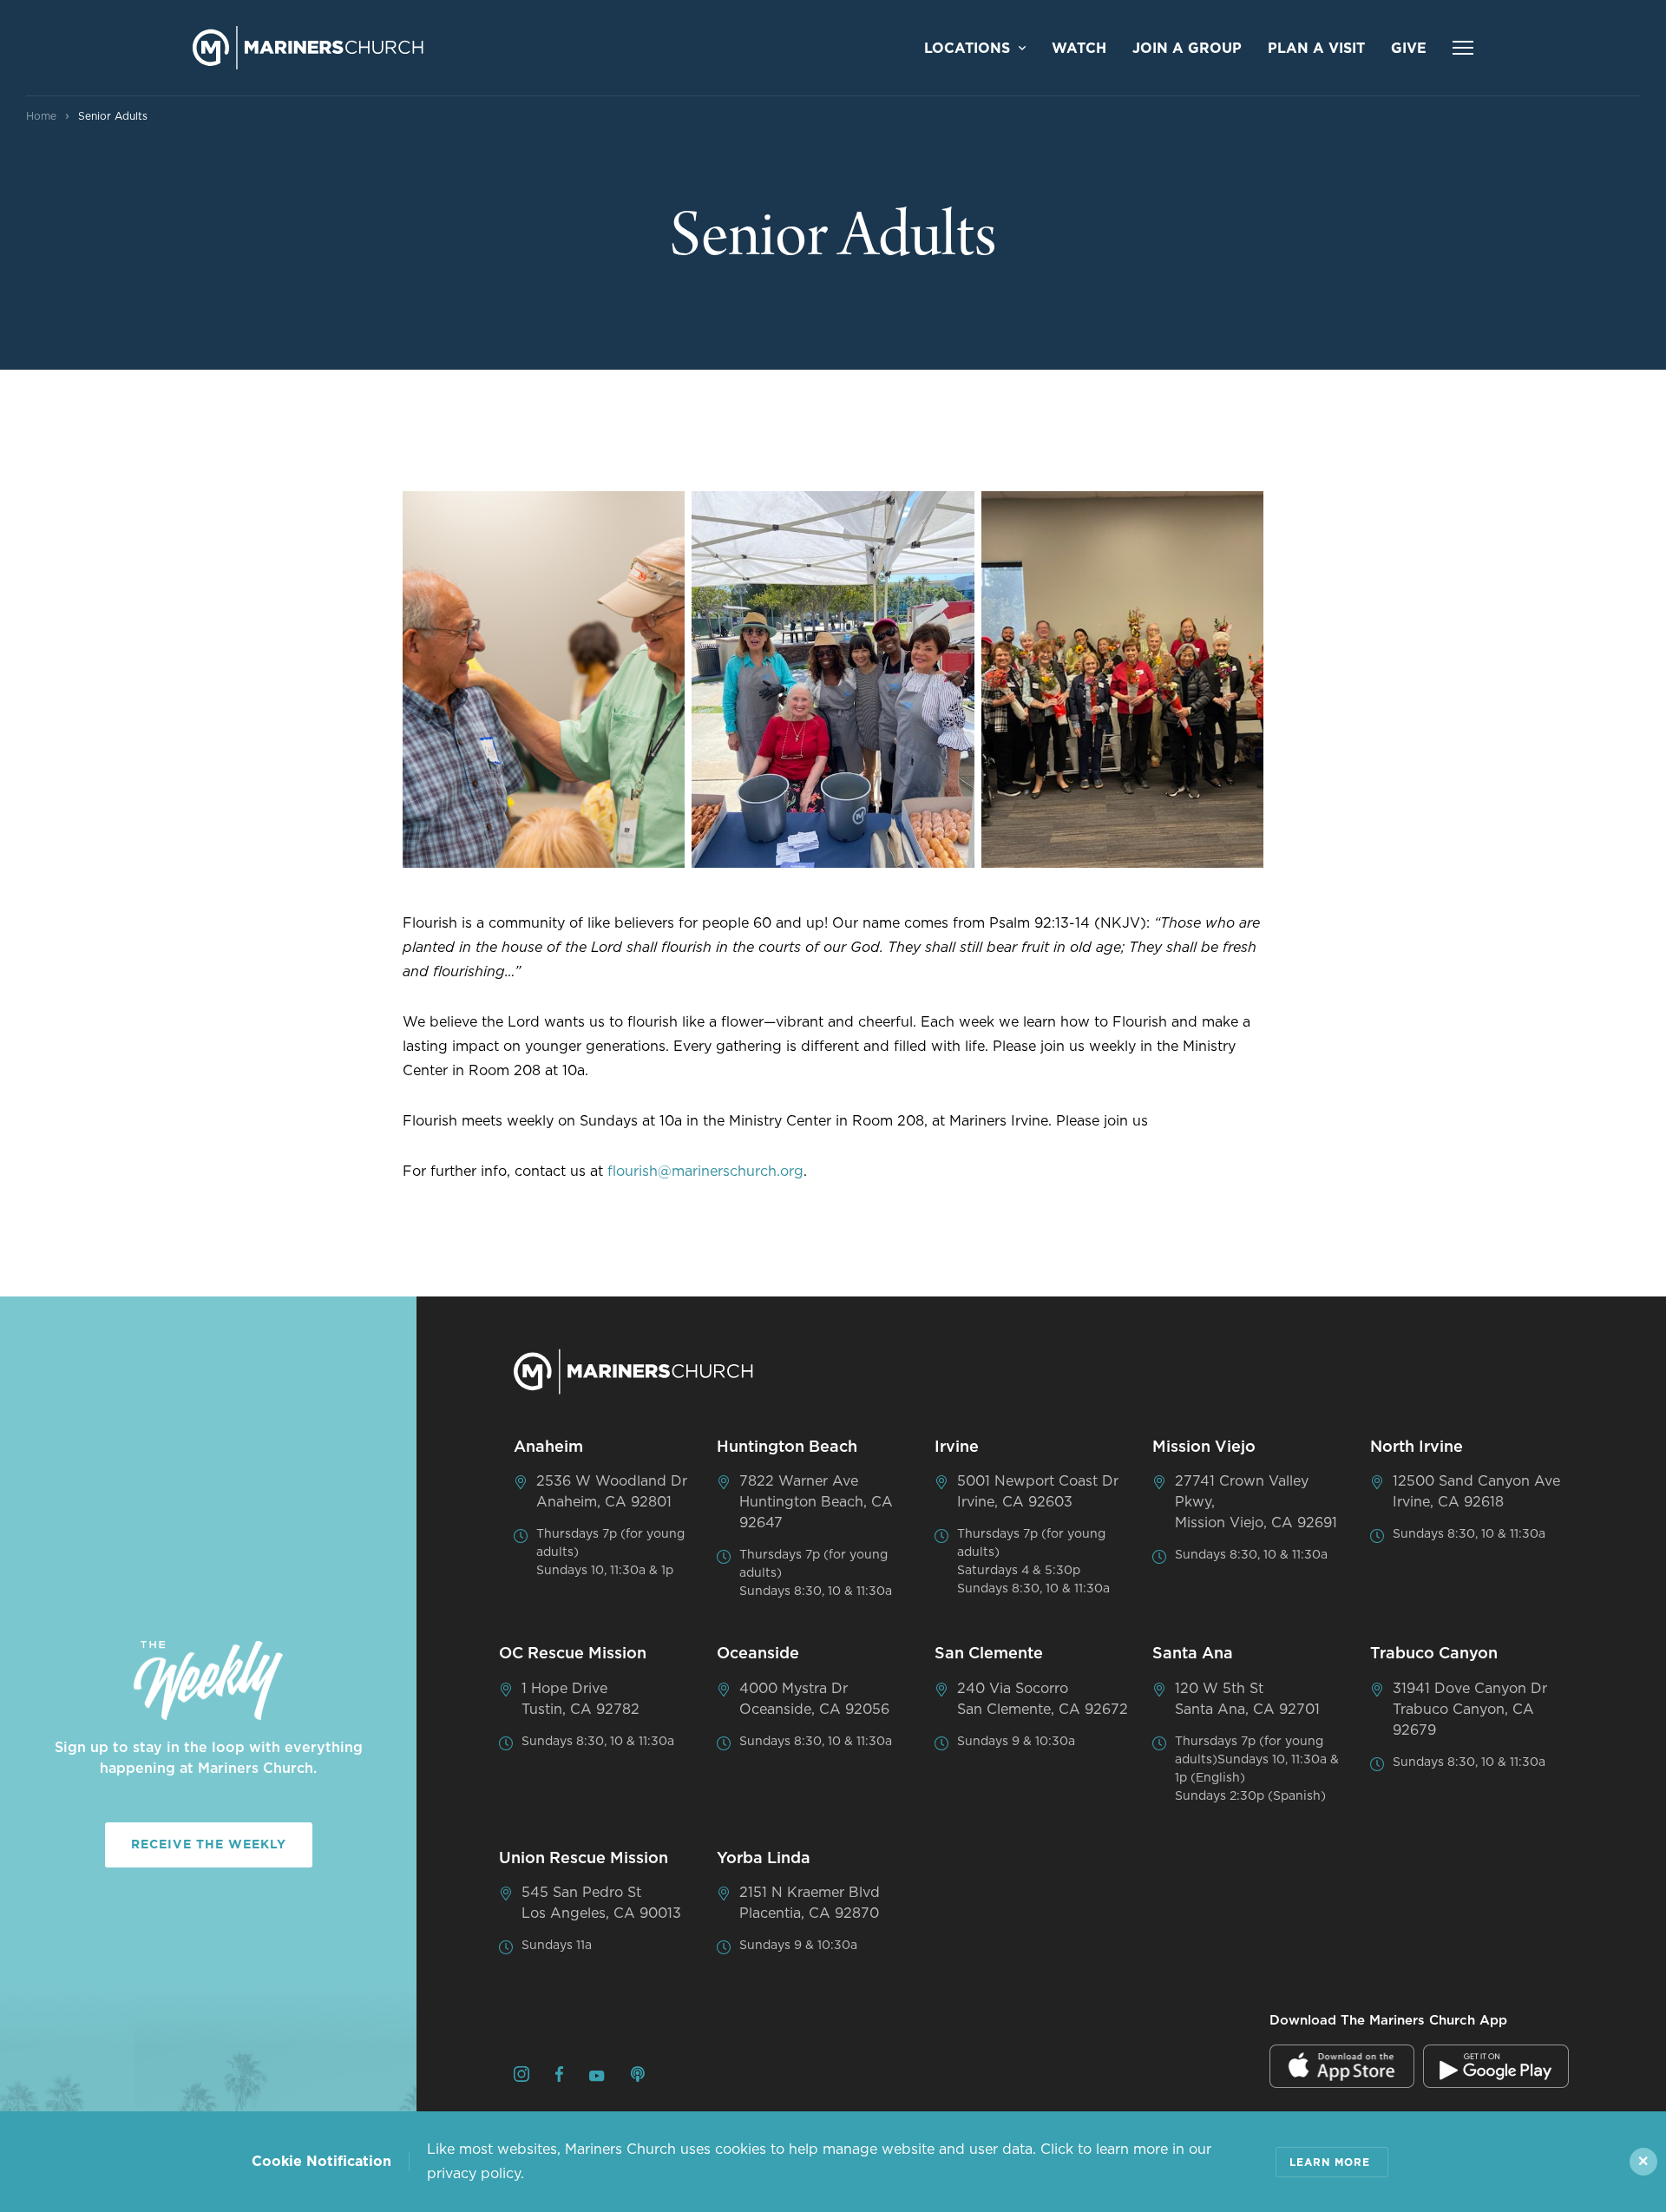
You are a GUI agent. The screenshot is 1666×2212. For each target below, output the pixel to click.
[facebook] (559, 2077)
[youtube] (597, 2077)
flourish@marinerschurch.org (705, 1172)
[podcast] (638, 2077)
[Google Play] (1496, 2066)
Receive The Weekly (209, 1845)
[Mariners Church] (308, 48)
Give (1409, 49)
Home (41, 116)
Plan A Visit (1316, 49)
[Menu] (1463, 48)
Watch (1079, 49)
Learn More (1330, 2163)
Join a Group (1187, 49)
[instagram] (521, 2077)
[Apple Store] (1342, 2066)
